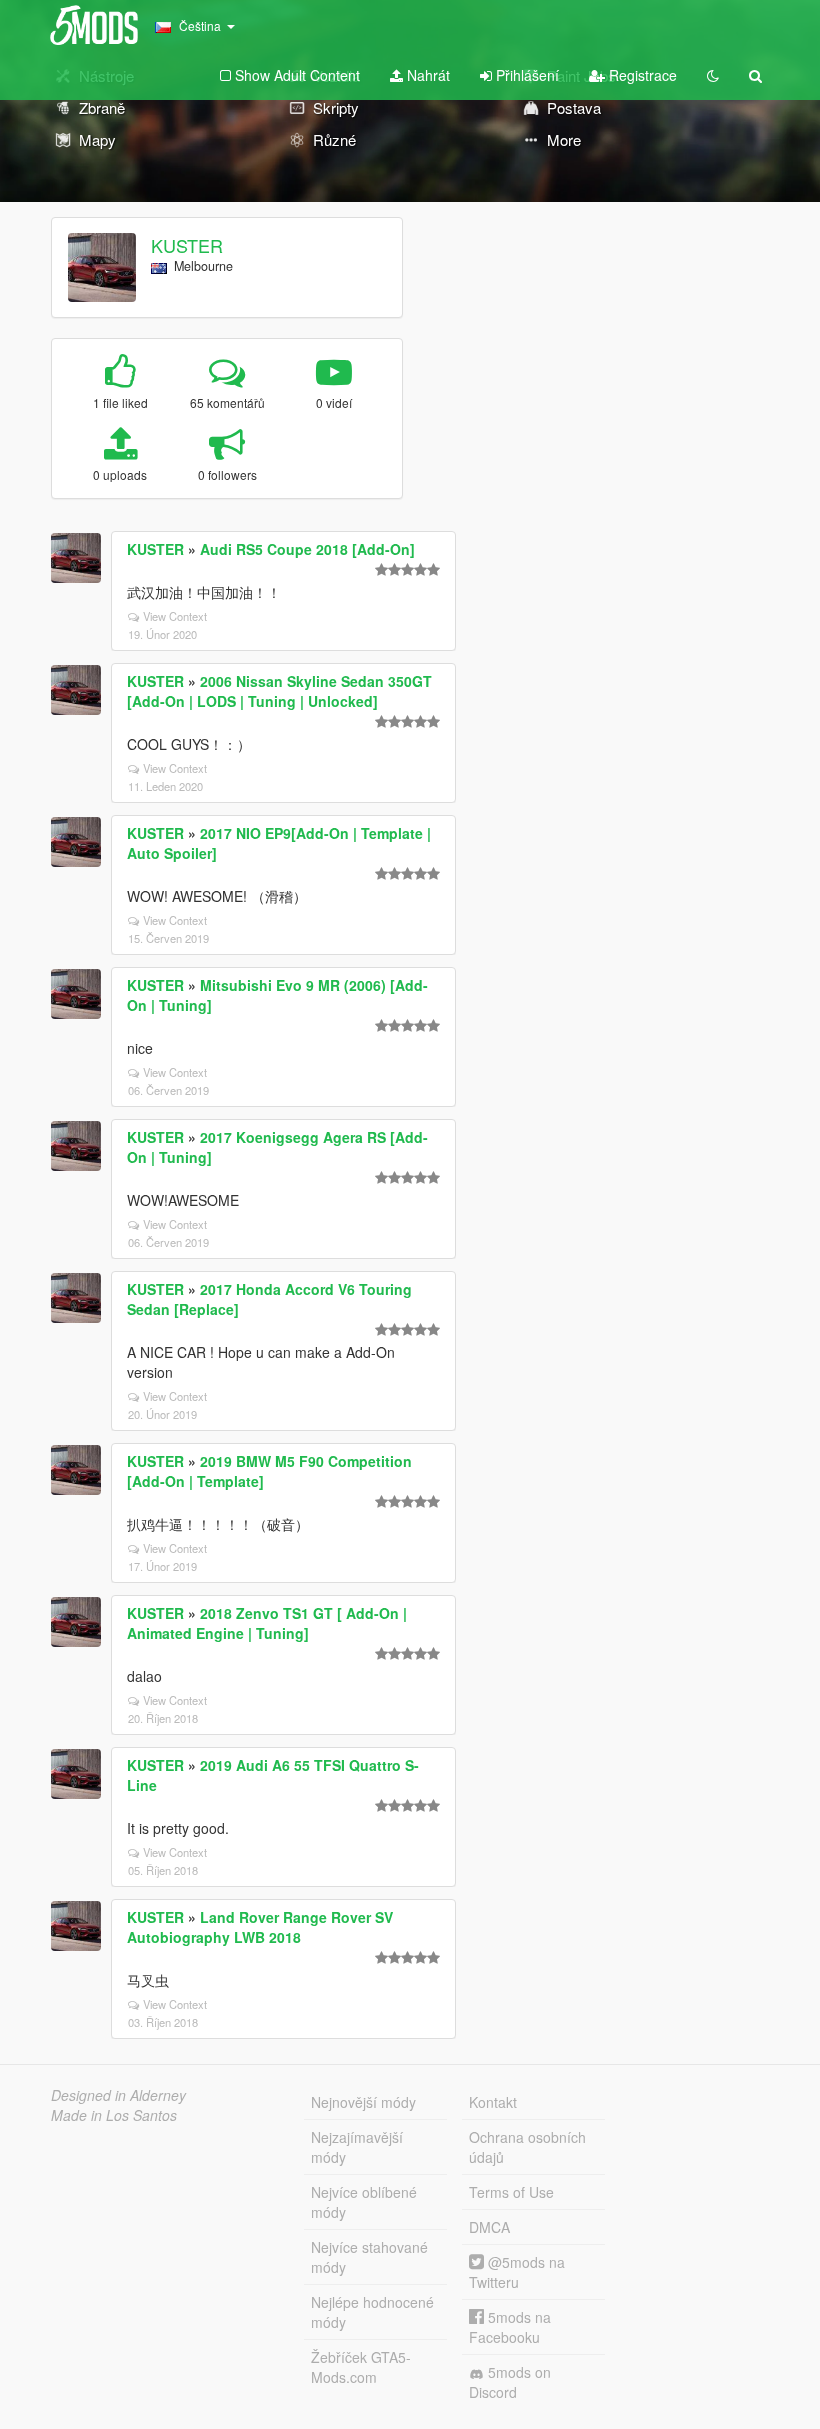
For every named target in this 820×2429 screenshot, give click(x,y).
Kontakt (493, 2102)
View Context (175, 616)
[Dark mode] (713, 75)
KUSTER (187, 245)
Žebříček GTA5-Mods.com (361, 2367)
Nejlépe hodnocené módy (372, 2312)
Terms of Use (511, 2192)
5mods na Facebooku (510, 2327)
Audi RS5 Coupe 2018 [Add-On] (307, 549)
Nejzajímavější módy (357, 2147)
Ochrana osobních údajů (527, 2147)
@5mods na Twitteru (517, 2272)
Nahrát (426, 75)
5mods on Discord (510, 2382)
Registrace (641, 75)
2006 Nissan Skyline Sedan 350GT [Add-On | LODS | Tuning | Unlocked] (279, 691)
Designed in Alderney (118, 2095)
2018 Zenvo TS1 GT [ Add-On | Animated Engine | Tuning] (267, 1623)
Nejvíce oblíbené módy (364, 2202)
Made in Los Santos (114, 2115)
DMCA (489, 2227)
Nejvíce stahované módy (369, 2257)
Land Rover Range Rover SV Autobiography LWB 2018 (260, 1927)
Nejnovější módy (363, 2102)
